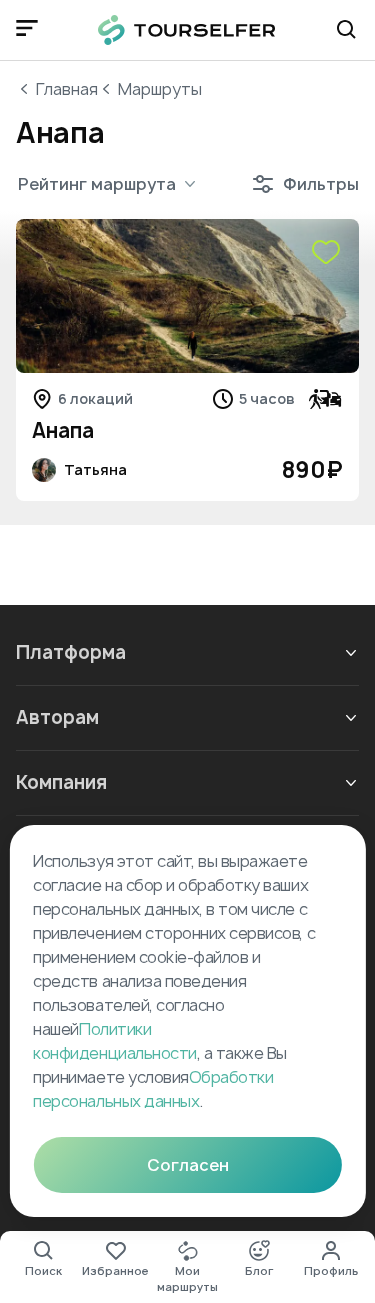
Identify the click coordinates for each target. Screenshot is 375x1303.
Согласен (188, 1165)
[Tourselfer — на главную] (187, 30)
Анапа (63, 430)
